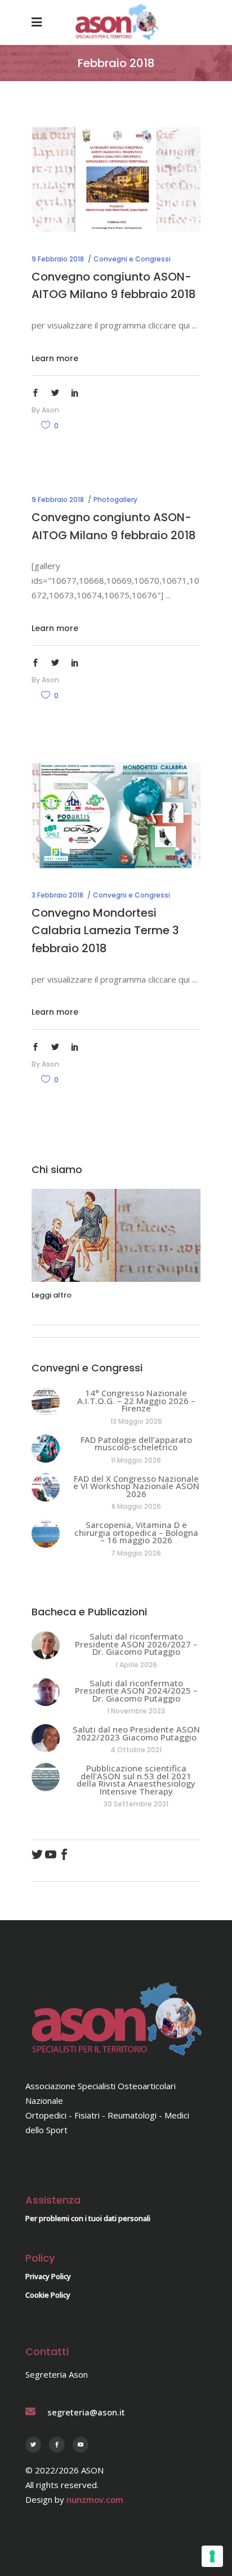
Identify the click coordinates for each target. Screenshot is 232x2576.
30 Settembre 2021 (136, 1804)
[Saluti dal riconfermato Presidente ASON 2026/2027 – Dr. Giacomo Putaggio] (46, 1645)
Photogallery (115, 499)
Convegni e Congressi (132, 259)
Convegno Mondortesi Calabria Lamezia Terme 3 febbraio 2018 (105, 931)
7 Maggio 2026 (136, 1553)
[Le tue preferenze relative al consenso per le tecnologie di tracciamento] (212, 2556)
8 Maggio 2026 (136, 1506)
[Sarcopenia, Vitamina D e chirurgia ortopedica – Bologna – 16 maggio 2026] (46, 1534)
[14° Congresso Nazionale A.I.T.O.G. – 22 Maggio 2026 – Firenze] (46, 1402)
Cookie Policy (48, 2295)
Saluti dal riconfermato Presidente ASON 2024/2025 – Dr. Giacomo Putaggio (136, 1691)
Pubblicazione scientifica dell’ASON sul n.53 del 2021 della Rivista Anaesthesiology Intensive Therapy (136, 1780)
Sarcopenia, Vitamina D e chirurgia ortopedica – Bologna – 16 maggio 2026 (136, 1532)
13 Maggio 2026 (136, 1421)
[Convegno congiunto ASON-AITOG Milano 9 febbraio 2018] (116, 179)
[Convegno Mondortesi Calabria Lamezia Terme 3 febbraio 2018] (116, 815)
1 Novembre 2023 (136, 1711)
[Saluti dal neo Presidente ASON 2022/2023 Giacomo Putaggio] (46, 1738)
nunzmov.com (95, 2499)
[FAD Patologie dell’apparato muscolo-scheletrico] (46, 1449)
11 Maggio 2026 (136, 1460)
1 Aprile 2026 (136, 1665)
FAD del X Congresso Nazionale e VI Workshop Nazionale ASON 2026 (136, 1486)
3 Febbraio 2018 (57, 895)
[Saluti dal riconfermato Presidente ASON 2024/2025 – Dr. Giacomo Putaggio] (46, 1692)
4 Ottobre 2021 (136, 1750)
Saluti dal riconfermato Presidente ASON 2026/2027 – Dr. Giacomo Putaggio (136, 1644)
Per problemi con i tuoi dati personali (88, 2218)
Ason (50, 410)
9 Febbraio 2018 (58, 259)
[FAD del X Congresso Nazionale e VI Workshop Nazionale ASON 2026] (46, 1487)
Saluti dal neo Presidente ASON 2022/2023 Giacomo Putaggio (136, 1733)
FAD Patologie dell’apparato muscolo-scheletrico (136, 1444)
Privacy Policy (48, 2276)
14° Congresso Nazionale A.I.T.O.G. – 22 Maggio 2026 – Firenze (136, 1400)
